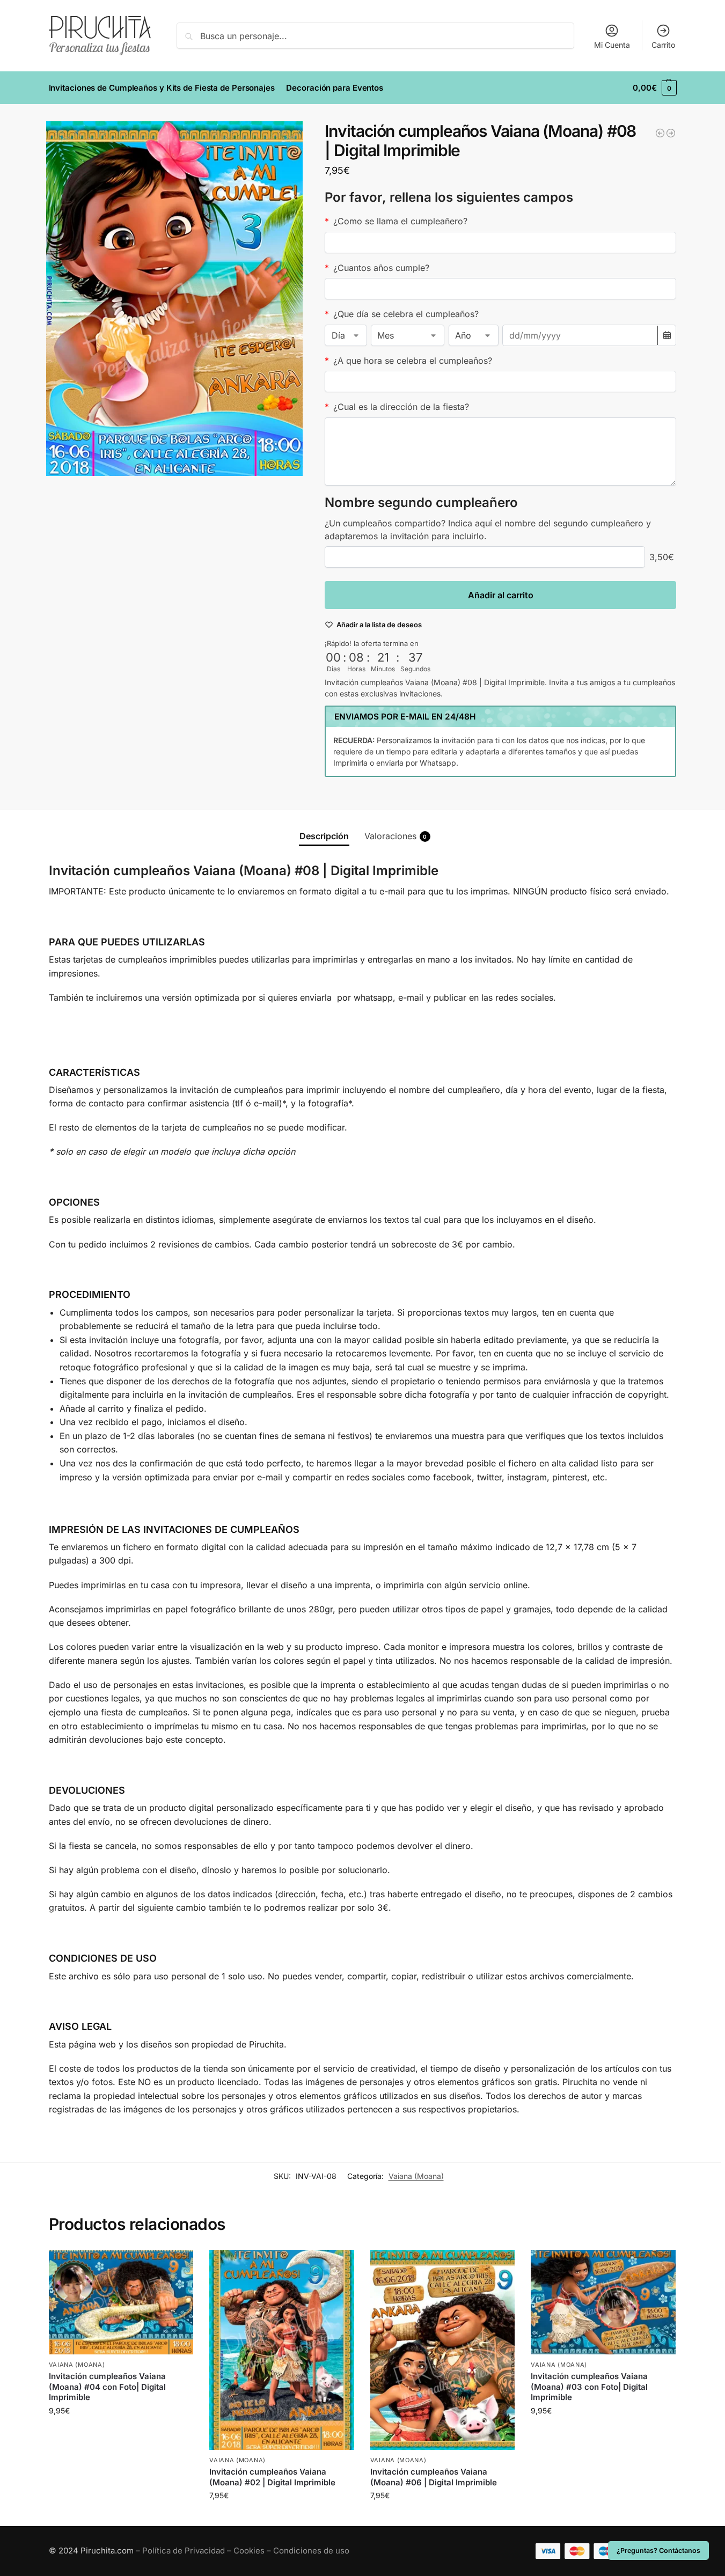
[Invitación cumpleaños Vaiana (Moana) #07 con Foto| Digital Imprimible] (660, 133)
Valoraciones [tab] (396, 836)
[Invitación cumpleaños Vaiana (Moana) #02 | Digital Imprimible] (282, 2350)
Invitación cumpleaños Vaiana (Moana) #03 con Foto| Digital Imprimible (589, 2387)
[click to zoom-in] (174, 299)
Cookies (249, 2551)
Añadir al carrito (501, 595)
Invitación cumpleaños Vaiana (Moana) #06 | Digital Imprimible (434, 2477)
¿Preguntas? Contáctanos (658, 2551)
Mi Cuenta (612, 45)
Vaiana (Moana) (416, 2176)
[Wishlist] (177, 2266)
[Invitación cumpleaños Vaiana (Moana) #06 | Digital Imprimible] (443, 2350)
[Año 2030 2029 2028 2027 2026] (474, 335)
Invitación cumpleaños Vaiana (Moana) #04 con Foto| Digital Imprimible (107, 2387)
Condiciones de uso (311, 2551)
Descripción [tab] (324, 836)
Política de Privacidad (184, 2551)
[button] (654, 88)
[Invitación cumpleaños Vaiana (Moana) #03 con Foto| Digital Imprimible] (603, 2302)
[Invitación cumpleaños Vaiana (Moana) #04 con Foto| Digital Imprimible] (121, 2302)
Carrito (663, 45)
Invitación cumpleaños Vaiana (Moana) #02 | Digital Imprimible (272, 2477)
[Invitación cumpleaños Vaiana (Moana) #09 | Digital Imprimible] (671, 133)
